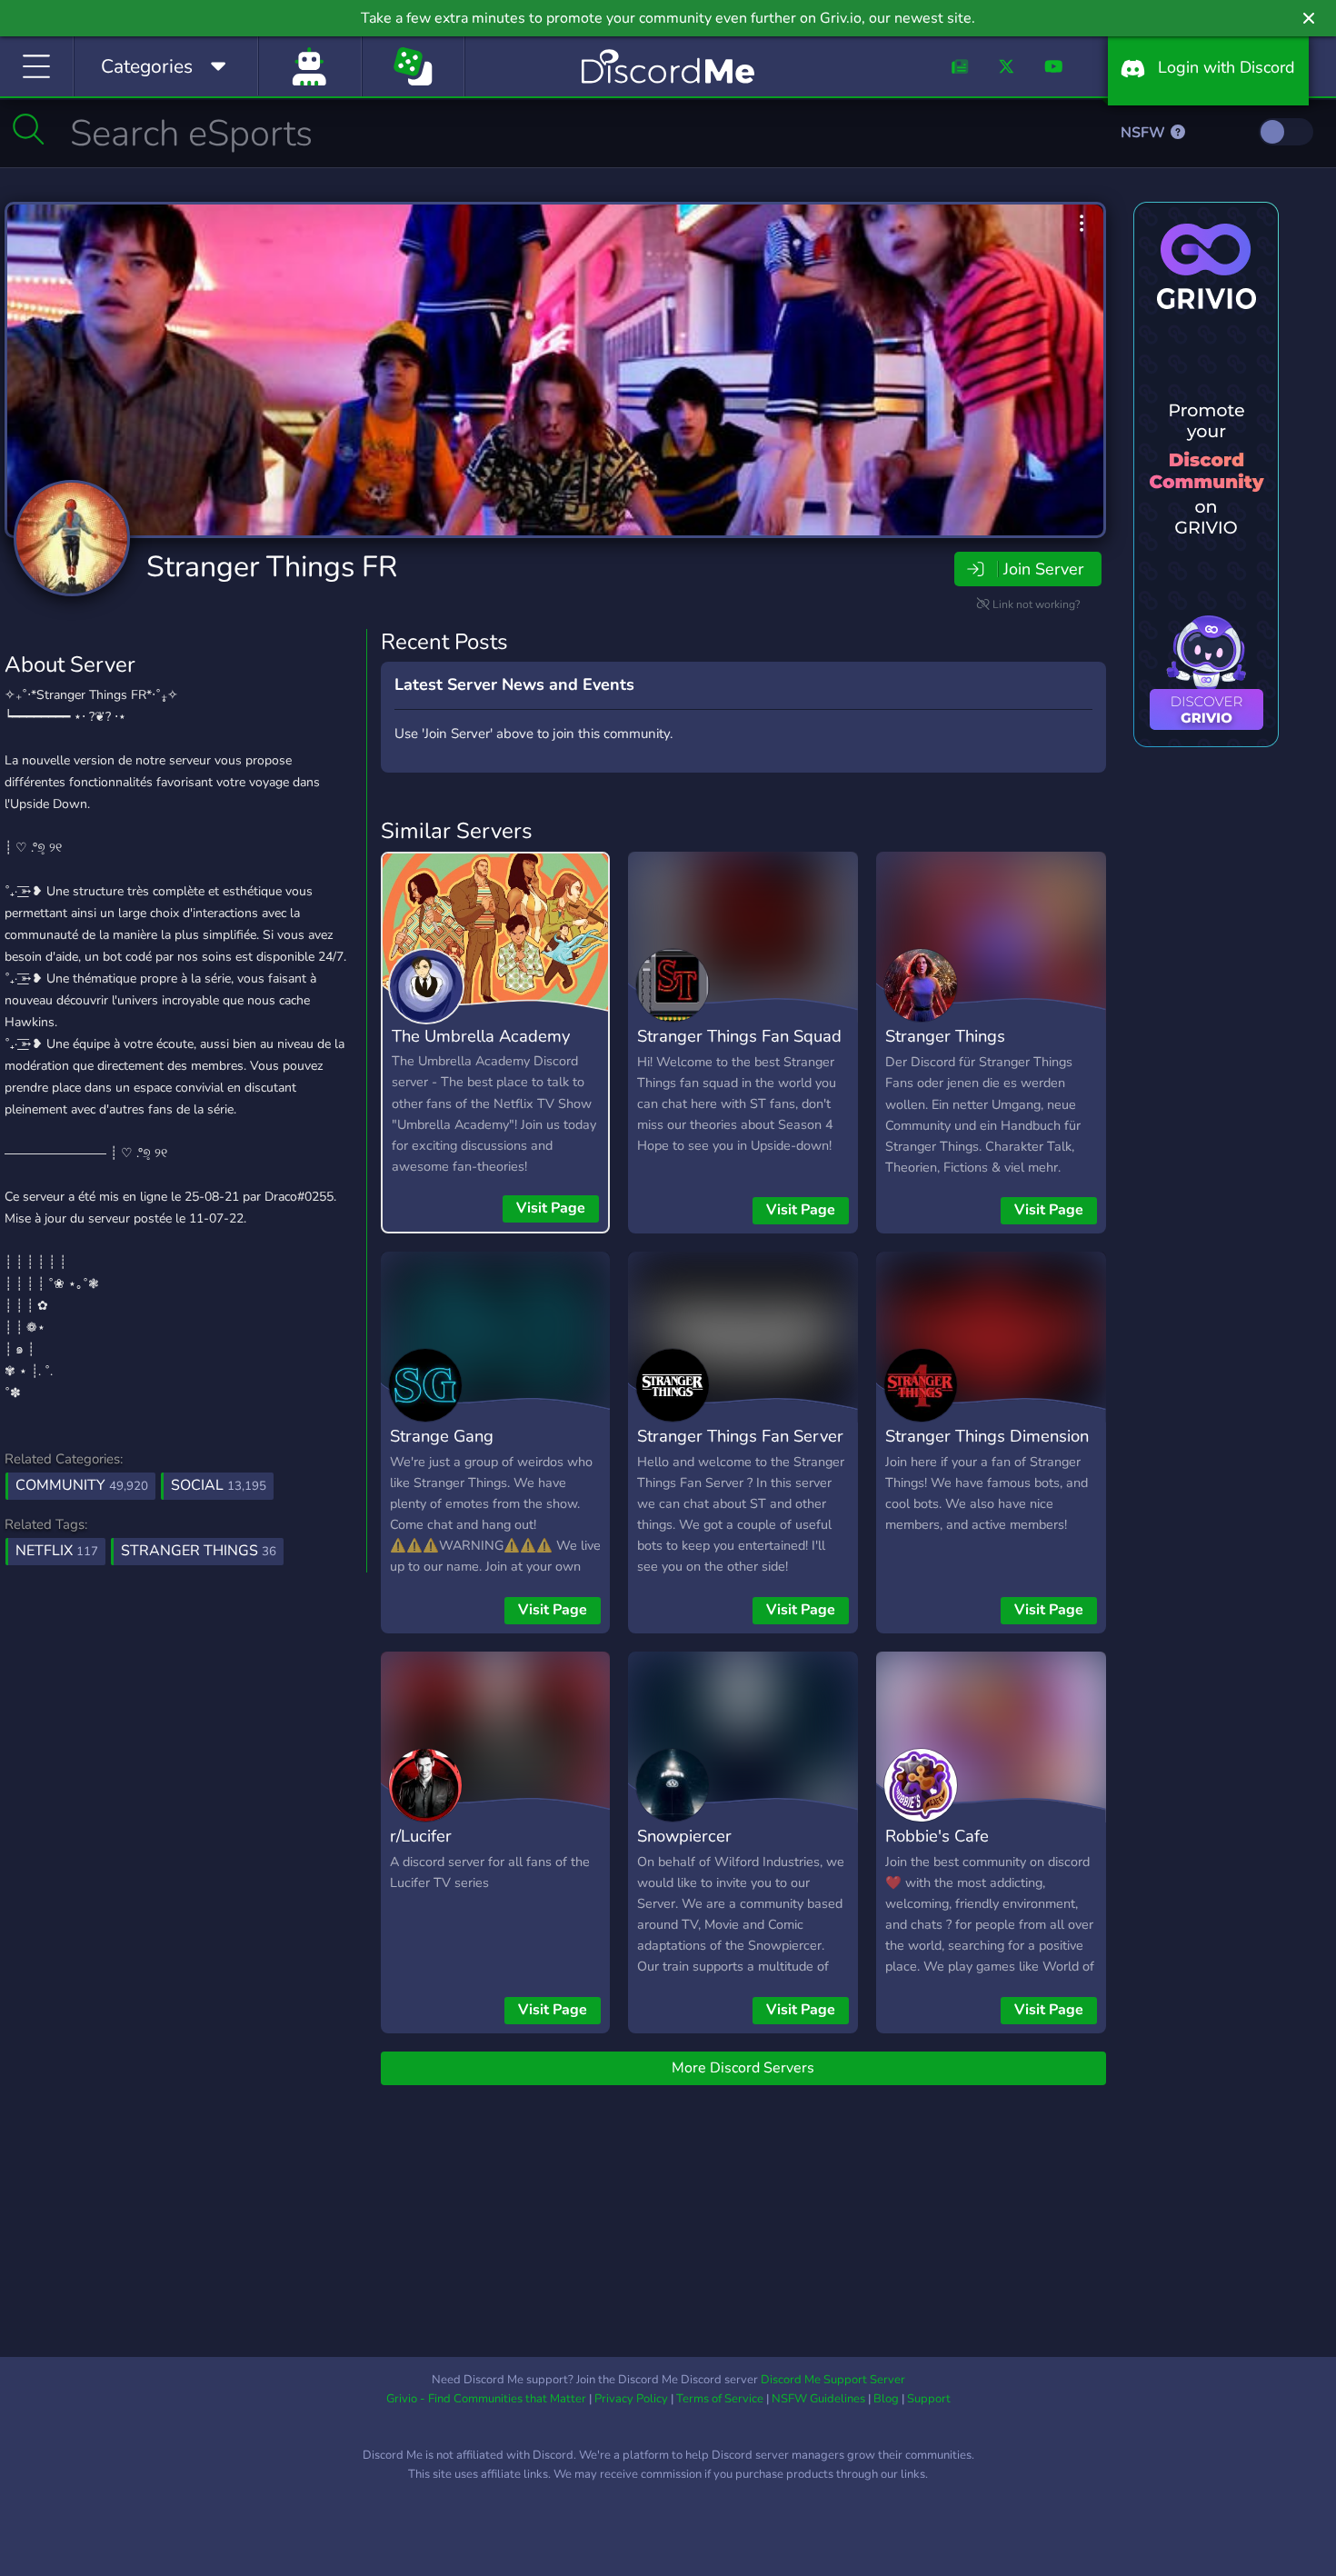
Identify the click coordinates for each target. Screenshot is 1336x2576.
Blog (886, 2399)
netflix (57, 1551)
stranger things (199, 1551)
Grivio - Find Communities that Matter (486, 2399)
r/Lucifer (421, 1836)
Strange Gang (442, 1436)
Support (929, 2399)
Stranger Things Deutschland (945, 1049)
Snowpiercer (684, 1836)
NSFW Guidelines (818, 2399)
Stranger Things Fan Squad (739, 1036)
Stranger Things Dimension (987, 1436)
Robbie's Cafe (937, 1836)
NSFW (1145, 133)
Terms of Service (720, 2399)
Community (82, 1485)
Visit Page (551, 1208)
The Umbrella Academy (481, 1036)
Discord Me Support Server (833, 2380)
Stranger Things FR (272, 567)
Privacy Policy (631, 2399)
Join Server (1043, 569)
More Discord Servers (743, 2068)
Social (219, 1485)
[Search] (29, 129)
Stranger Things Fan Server (740, 1436)
